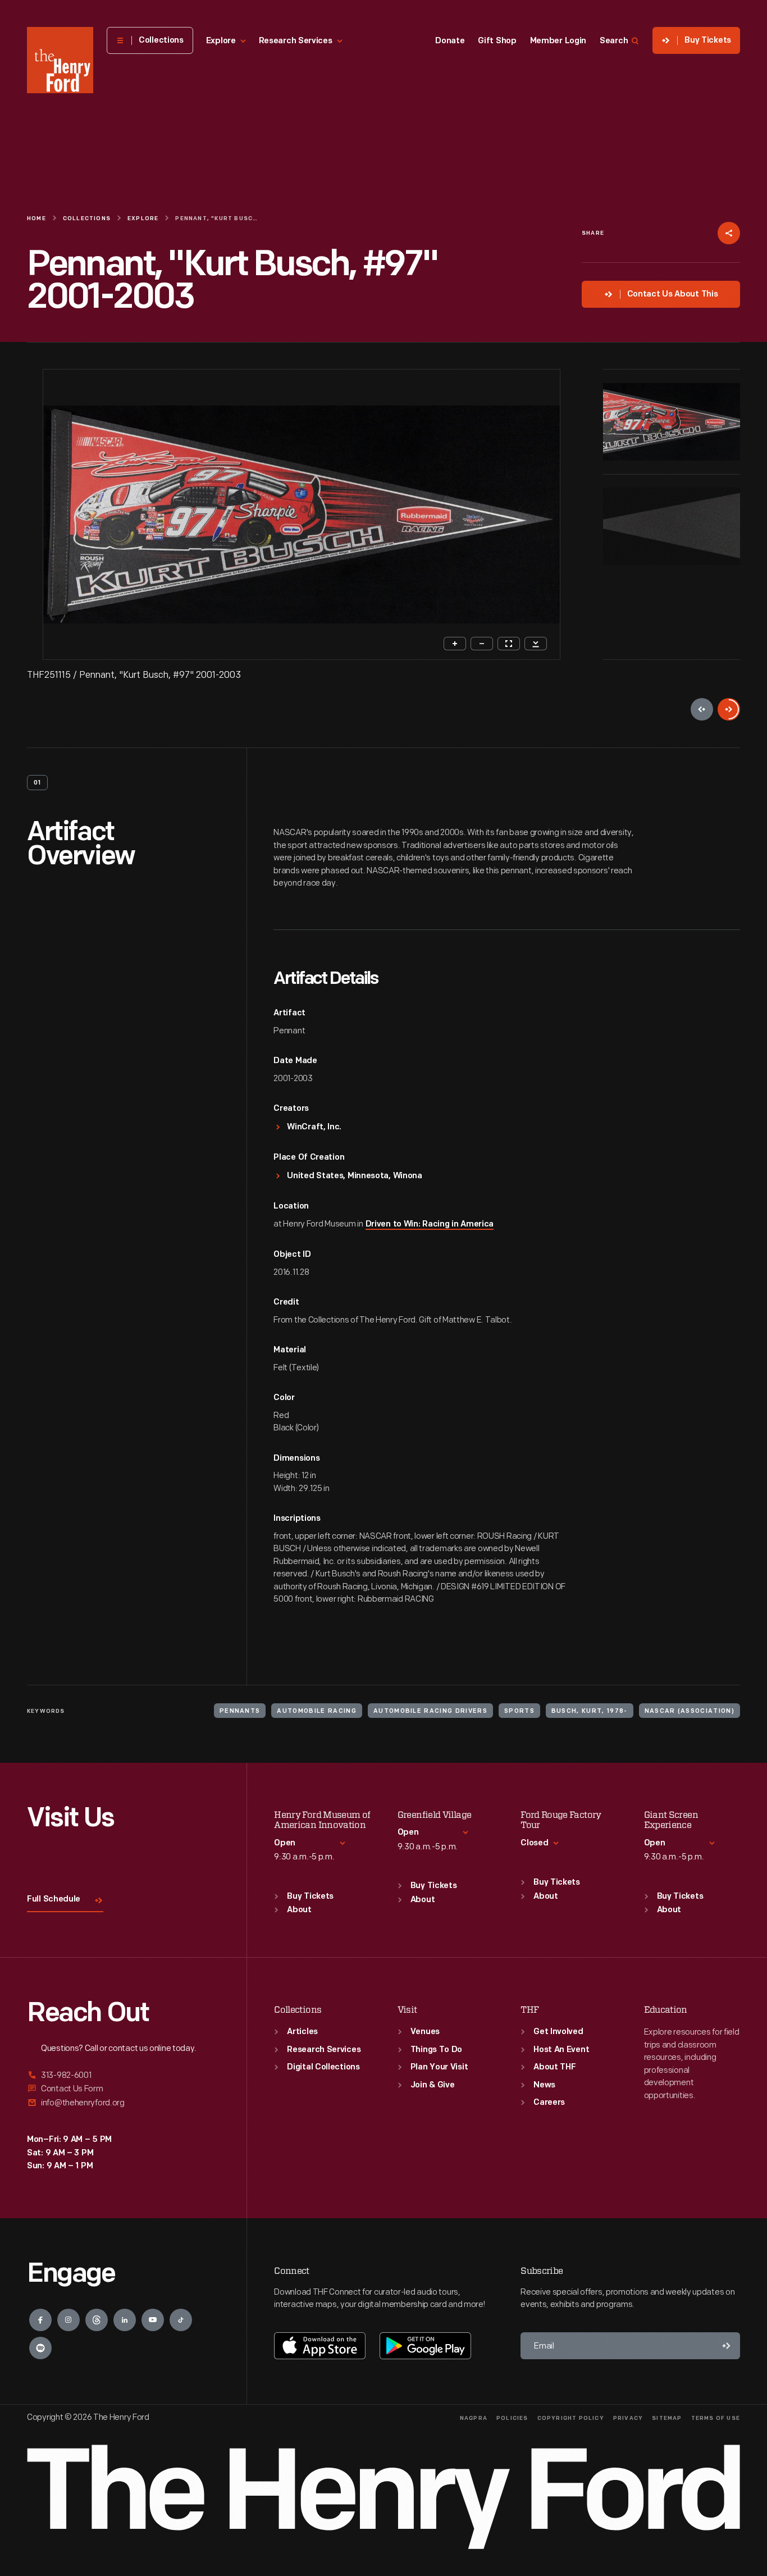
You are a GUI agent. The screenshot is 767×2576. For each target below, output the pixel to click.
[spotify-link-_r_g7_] (40, 2348)
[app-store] (320, 2346)
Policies (512, 2418)
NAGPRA (474, 2418)
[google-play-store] (425, 2346)
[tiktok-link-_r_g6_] (181, 2320)
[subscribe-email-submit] (727, 2346)
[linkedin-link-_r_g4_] (125, 2320)
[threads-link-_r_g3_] (97, 2320)
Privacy (628, 2418)
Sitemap (667, 2418)
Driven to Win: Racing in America (430, 1225)
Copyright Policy (571, 2418)
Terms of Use (716, 2418)
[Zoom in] (455, 644)
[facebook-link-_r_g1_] (40, 2320)
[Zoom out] (482, 644)
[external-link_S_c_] (123, 2103)
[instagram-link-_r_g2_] (69, 2320)
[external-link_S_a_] (123, 2076)
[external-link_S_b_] (123, 2089)
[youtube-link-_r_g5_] (153, 2320)
